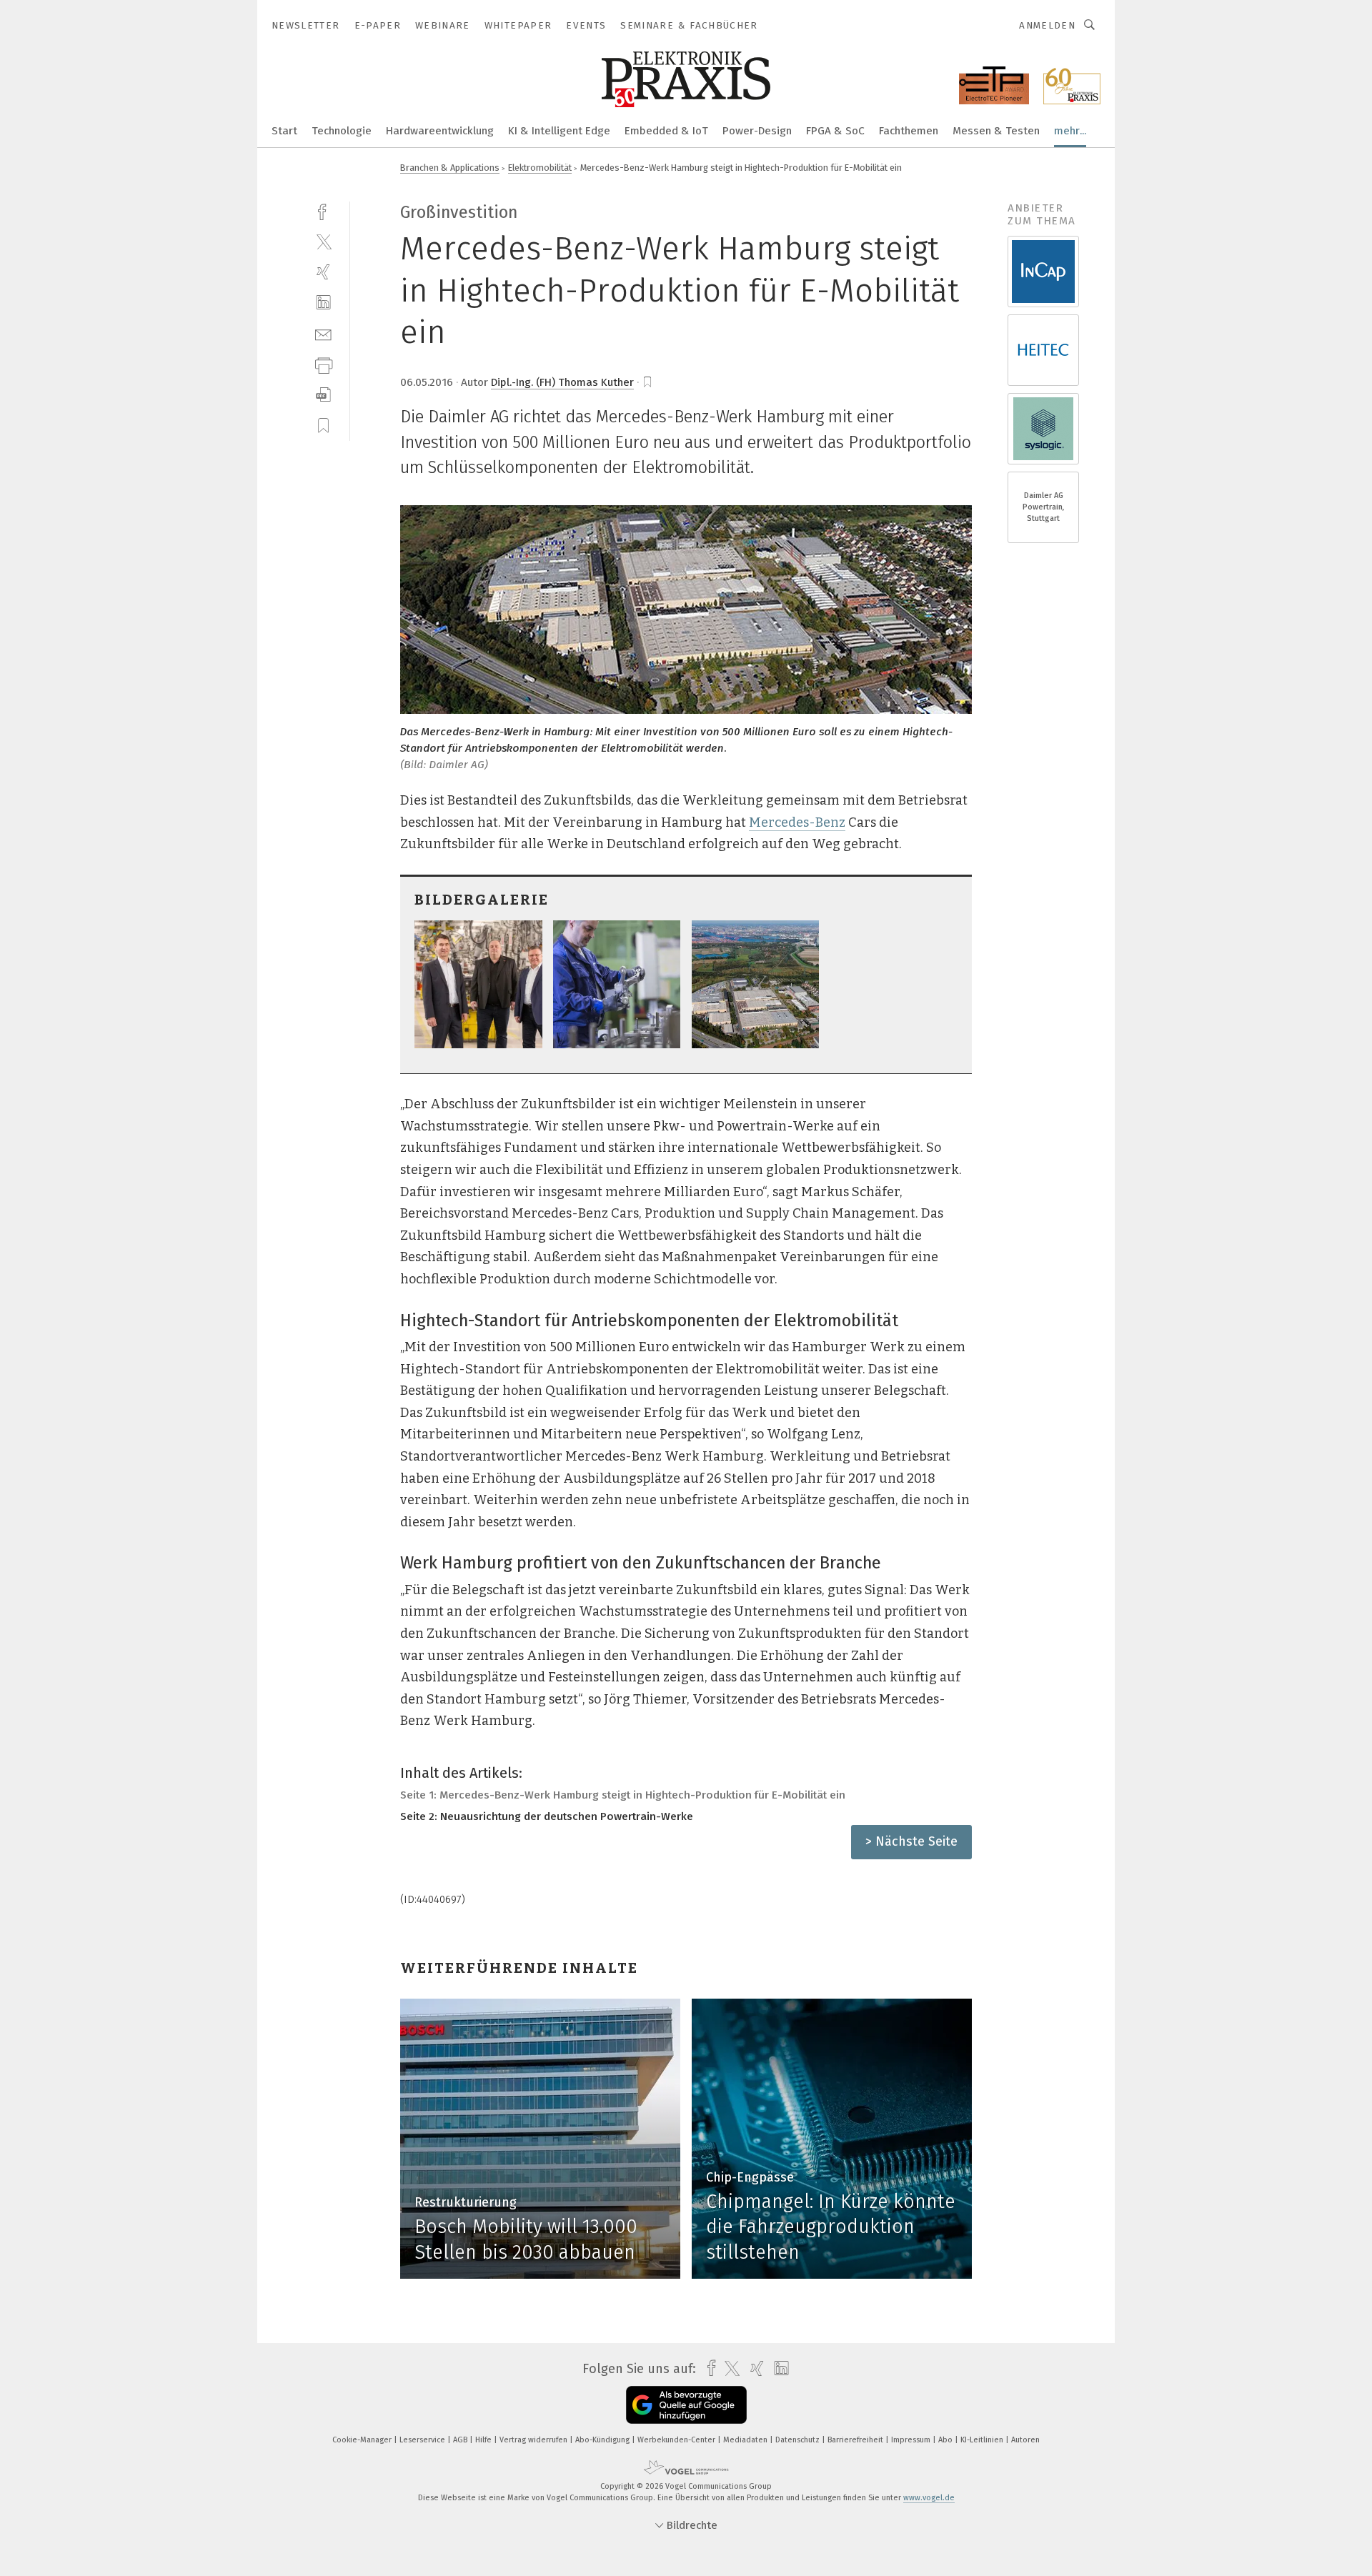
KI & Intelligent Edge (559, 131)
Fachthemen (909, 131)
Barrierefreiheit (856, 2440)
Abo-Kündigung (603, 2440)
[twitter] (323, 241)
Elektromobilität (540, 168)
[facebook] (323, 210)
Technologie (342, 131)
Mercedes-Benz (797, 822)
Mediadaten (746, 2440)
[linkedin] (323, 303)
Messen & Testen (996, 131)
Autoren (1025, 2440)
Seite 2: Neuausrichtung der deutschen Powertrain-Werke (547, 1816)
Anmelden (1047, 25)
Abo (946, 2440)
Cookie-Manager (363, 2440)
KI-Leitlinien (983, 2440)
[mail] (323, 333)
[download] (323, 395)
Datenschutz (799, 2440)
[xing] (323, 272)
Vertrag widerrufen (535, 2440)
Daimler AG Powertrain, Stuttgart (1044, 507)
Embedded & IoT (666, 131)
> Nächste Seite (911, 1841)
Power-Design (757, 131)
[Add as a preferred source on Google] (686, 2405)
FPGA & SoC (835, 131)
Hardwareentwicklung (440, 131)
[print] (323, 364)
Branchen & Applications (450, 168)
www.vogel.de (929, 2498)
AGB (461, 2440)
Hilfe (484, 2440)
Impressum (912, 2440)
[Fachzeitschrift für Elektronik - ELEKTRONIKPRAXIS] (284, 130)
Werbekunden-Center (677, 2440)
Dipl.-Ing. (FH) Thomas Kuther (562, 382)
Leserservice (423, 2440)
